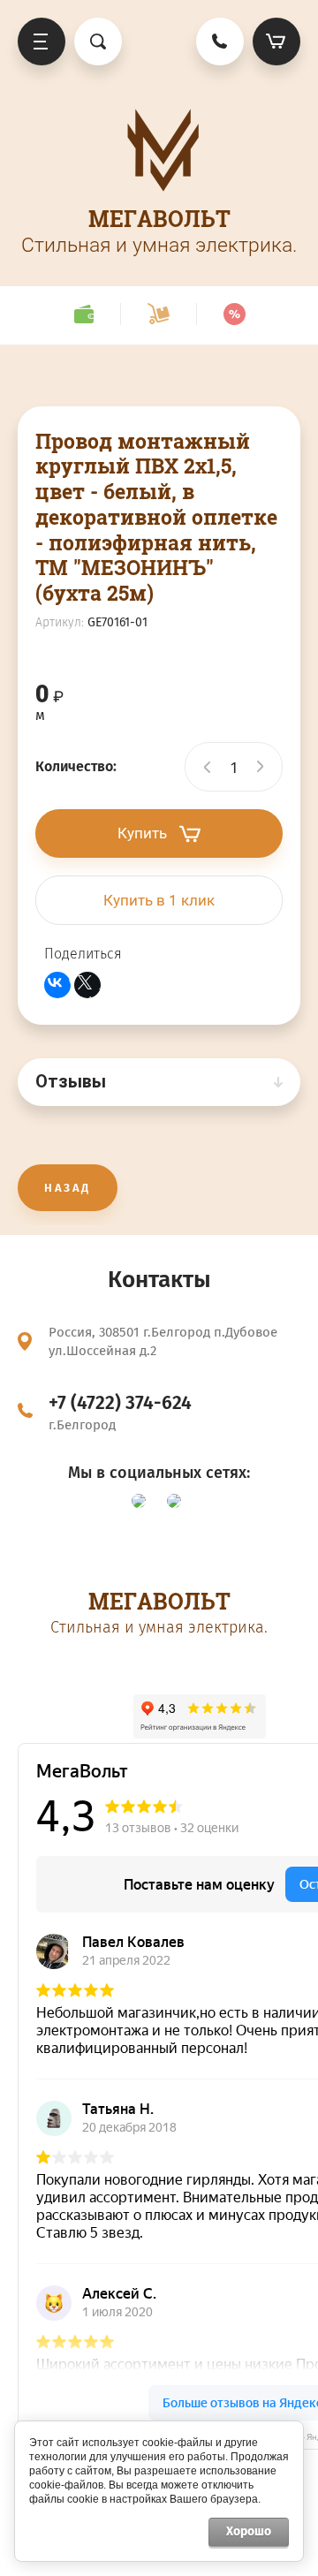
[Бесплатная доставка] (158, 314)
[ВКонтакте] (57, 985)
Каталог (42, 42)
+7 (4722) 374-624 (120, 1403)
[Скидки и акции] (234, 314)
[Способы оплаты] (83, 314)
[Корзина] (276, 42)
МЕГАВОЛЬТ (159, 219)
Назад (68, 1188)
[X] (87, 985)
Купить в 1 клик (159, 900)
